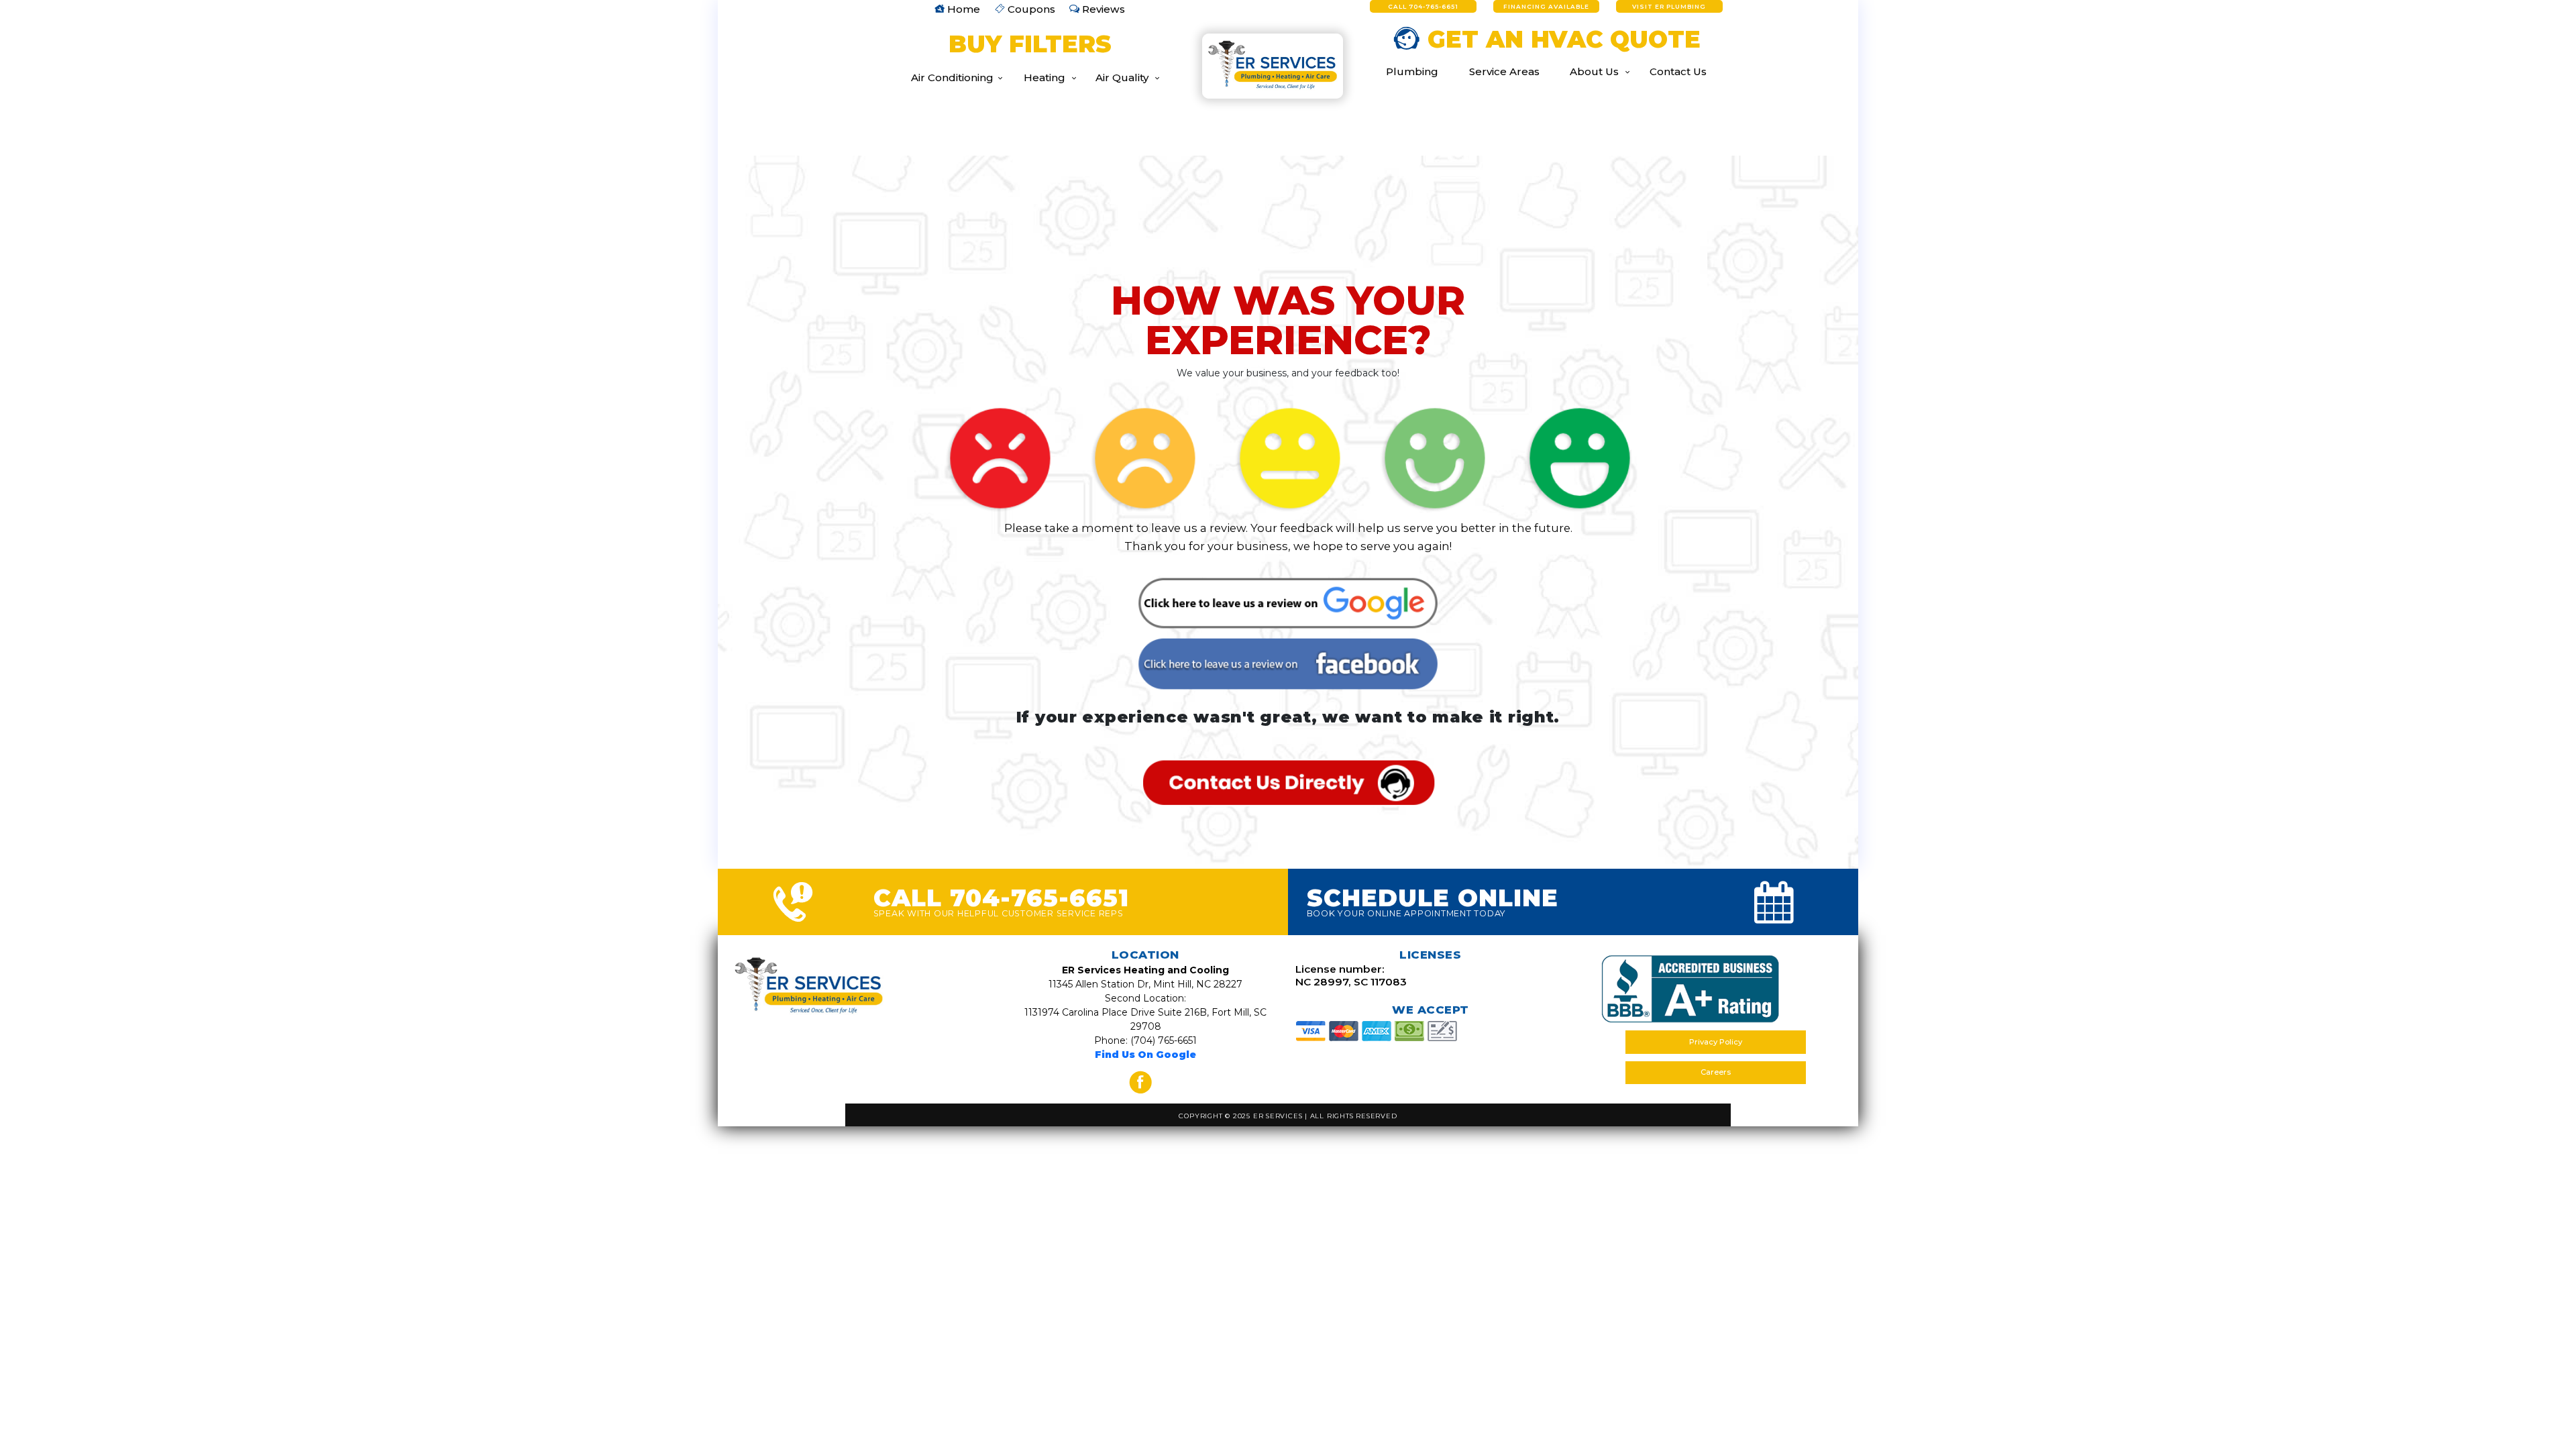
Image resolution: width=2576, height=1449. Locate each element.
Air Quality (1122, 77)
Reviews (1102, 9)
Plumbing (1412, 71)
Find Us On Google (1145, 1055)
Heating (1044, 77)
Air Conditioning (952, 77)
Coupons (1030, 9)
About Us (1594, 71)
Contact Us (1678, 71)
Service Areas (1504, 71)
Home (962, 9)
